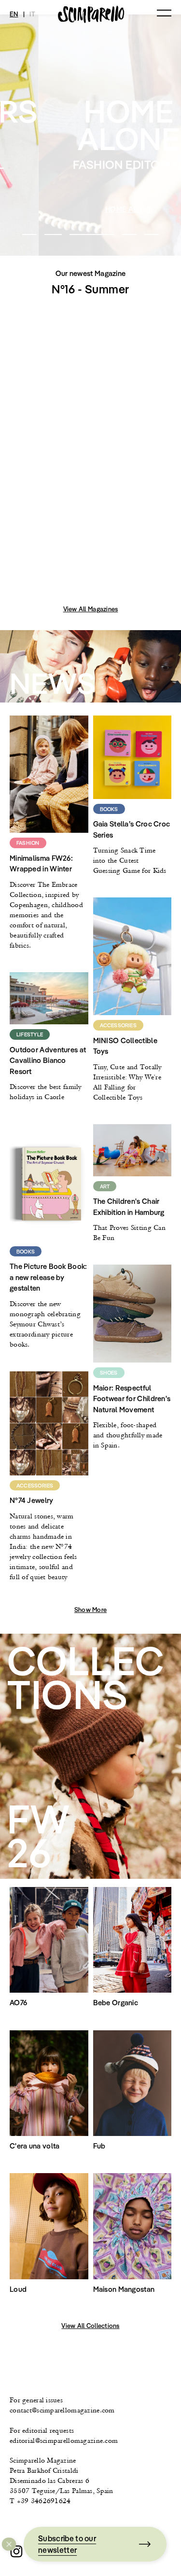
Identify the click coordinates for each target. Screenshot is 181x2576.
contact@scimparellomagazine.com (62, 2410)
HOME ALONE (91, 209)
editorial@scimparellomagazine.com (64, 2440)
